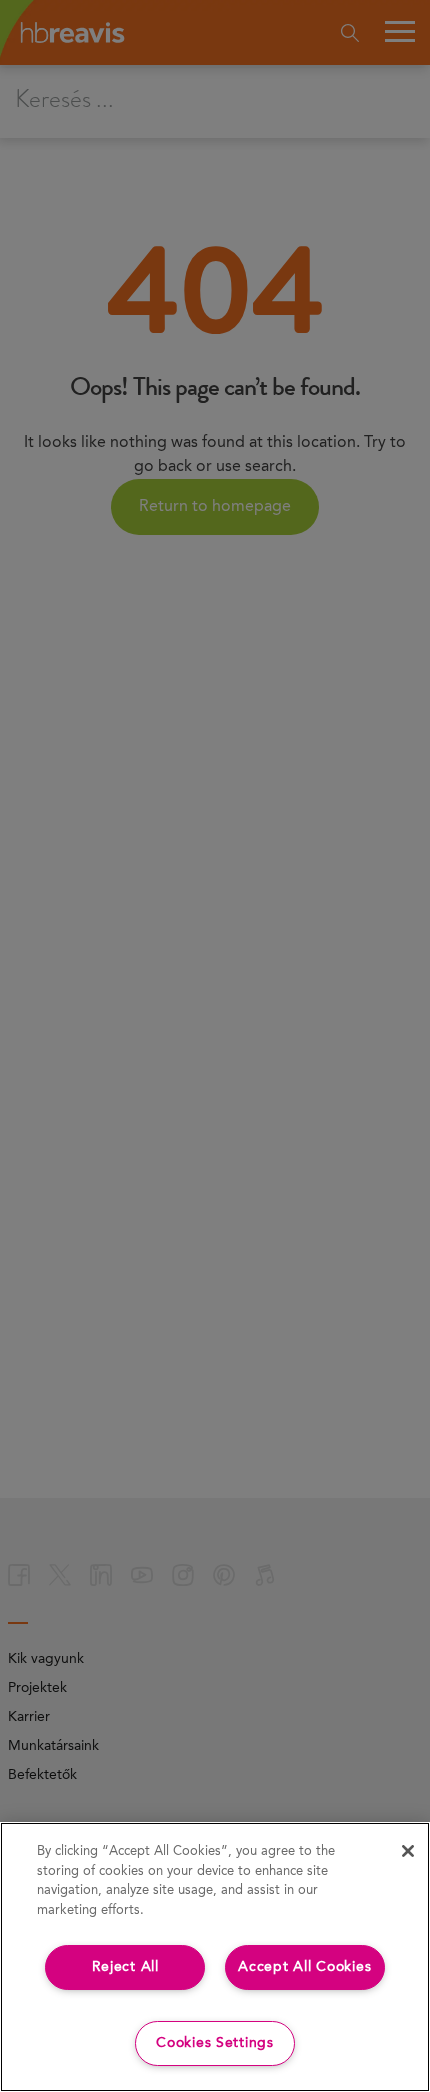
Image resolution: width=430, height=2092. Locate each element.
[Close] (408, 1851)
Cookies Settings (215, 2043)
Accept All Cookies (304, 1967)
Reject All (125, 1967)
